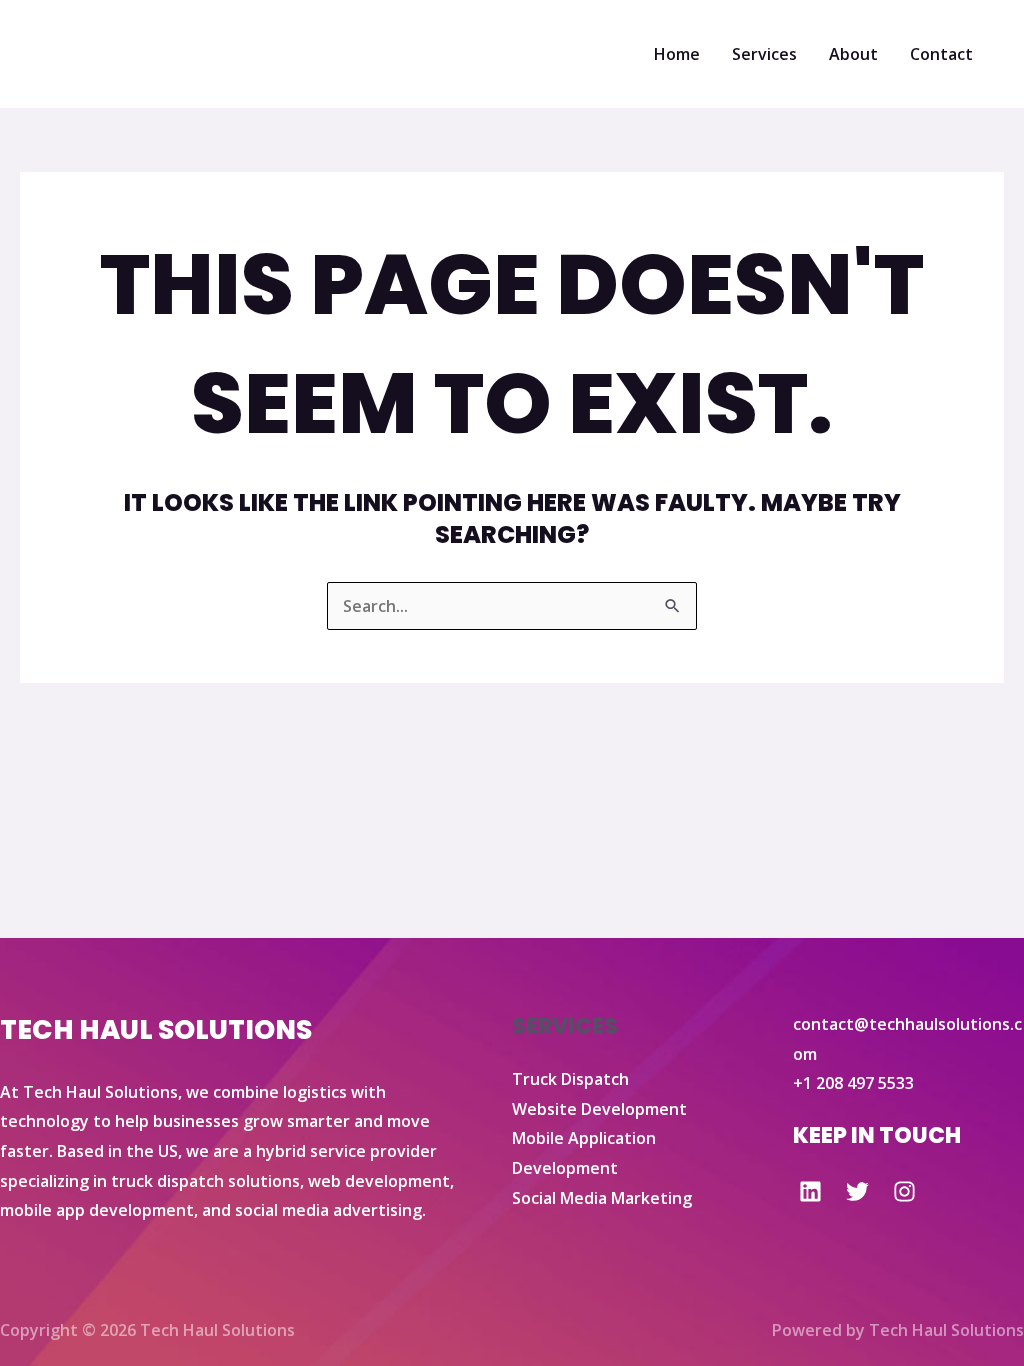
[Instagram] (904, 1191)
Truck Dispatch (570, 1079)
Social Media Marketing (602, 1198)
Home (677, 54)
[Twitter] (857, 1191)
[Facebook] (810, 1191)
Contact (941, 54)
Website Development (599, 1109)
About (853, 54)
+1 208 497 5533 (853, 1083)
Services (764, 54)
